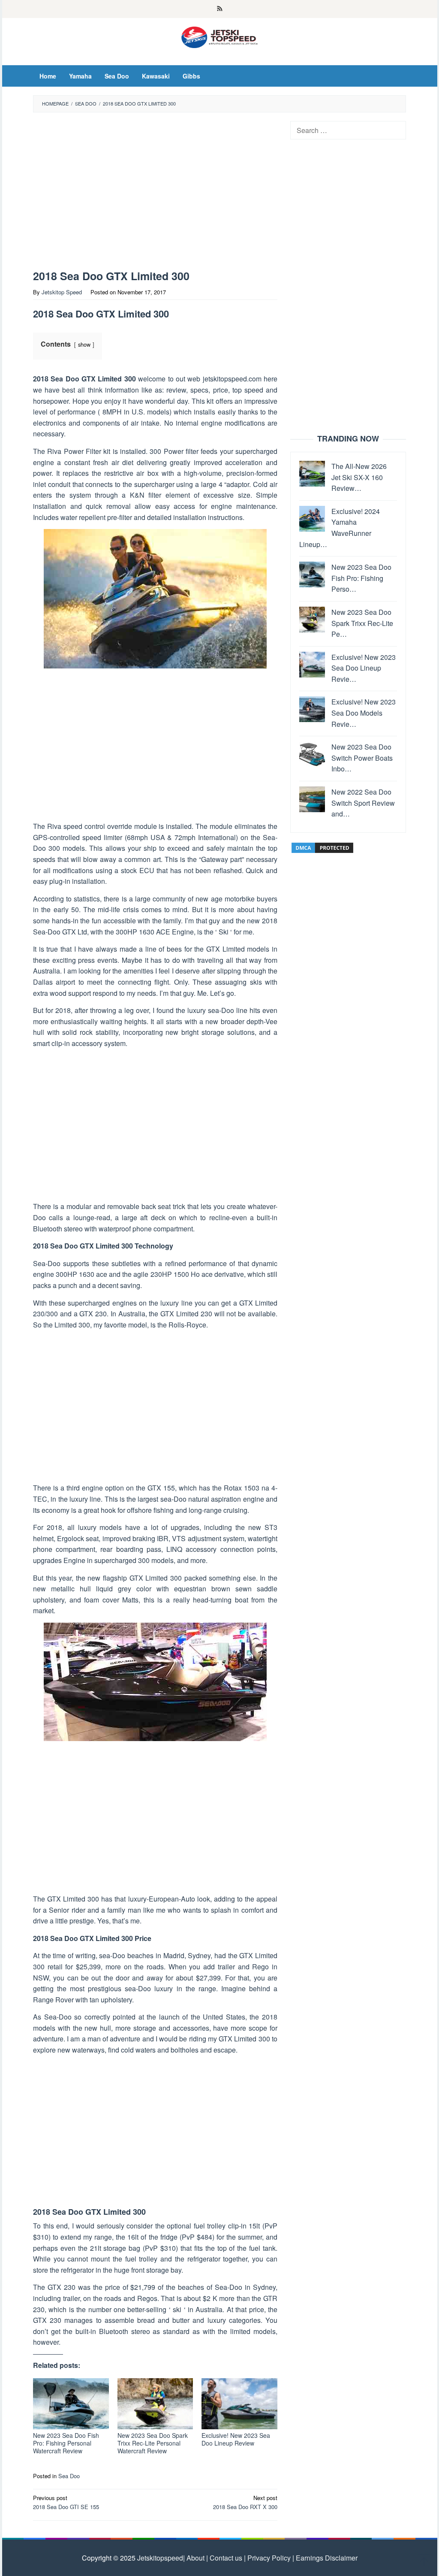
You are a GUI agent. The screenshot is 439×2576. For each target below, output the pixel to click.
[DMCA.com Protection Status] (322, 847)
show (84, 344)
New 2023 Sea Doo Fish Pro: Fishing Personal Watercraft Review (66, 2443)
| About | (195, 2558)
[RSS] (220, 9)
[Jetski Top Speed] (220, 36)
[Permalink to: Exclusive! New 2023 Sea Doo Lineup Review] (239, 2404)
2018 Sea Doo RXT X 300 (245, 2502)
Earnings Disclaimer (326, 2558)
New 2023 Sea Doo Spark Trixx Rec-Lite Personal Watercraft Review (153, 2443)
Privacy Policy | (270, 2558)
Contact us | (227, 2558)
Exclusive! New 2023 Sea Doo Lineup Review (236, 2439)
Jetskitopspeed (160, 2558)
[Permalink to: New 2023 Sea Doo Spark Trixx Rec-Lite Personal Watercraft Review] (155, 2404)
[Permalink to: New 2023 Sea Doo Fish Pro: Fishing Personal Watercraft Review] (71, 2404)
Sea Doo (69, 2476)
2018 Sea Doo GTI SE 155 (66, 2502)
